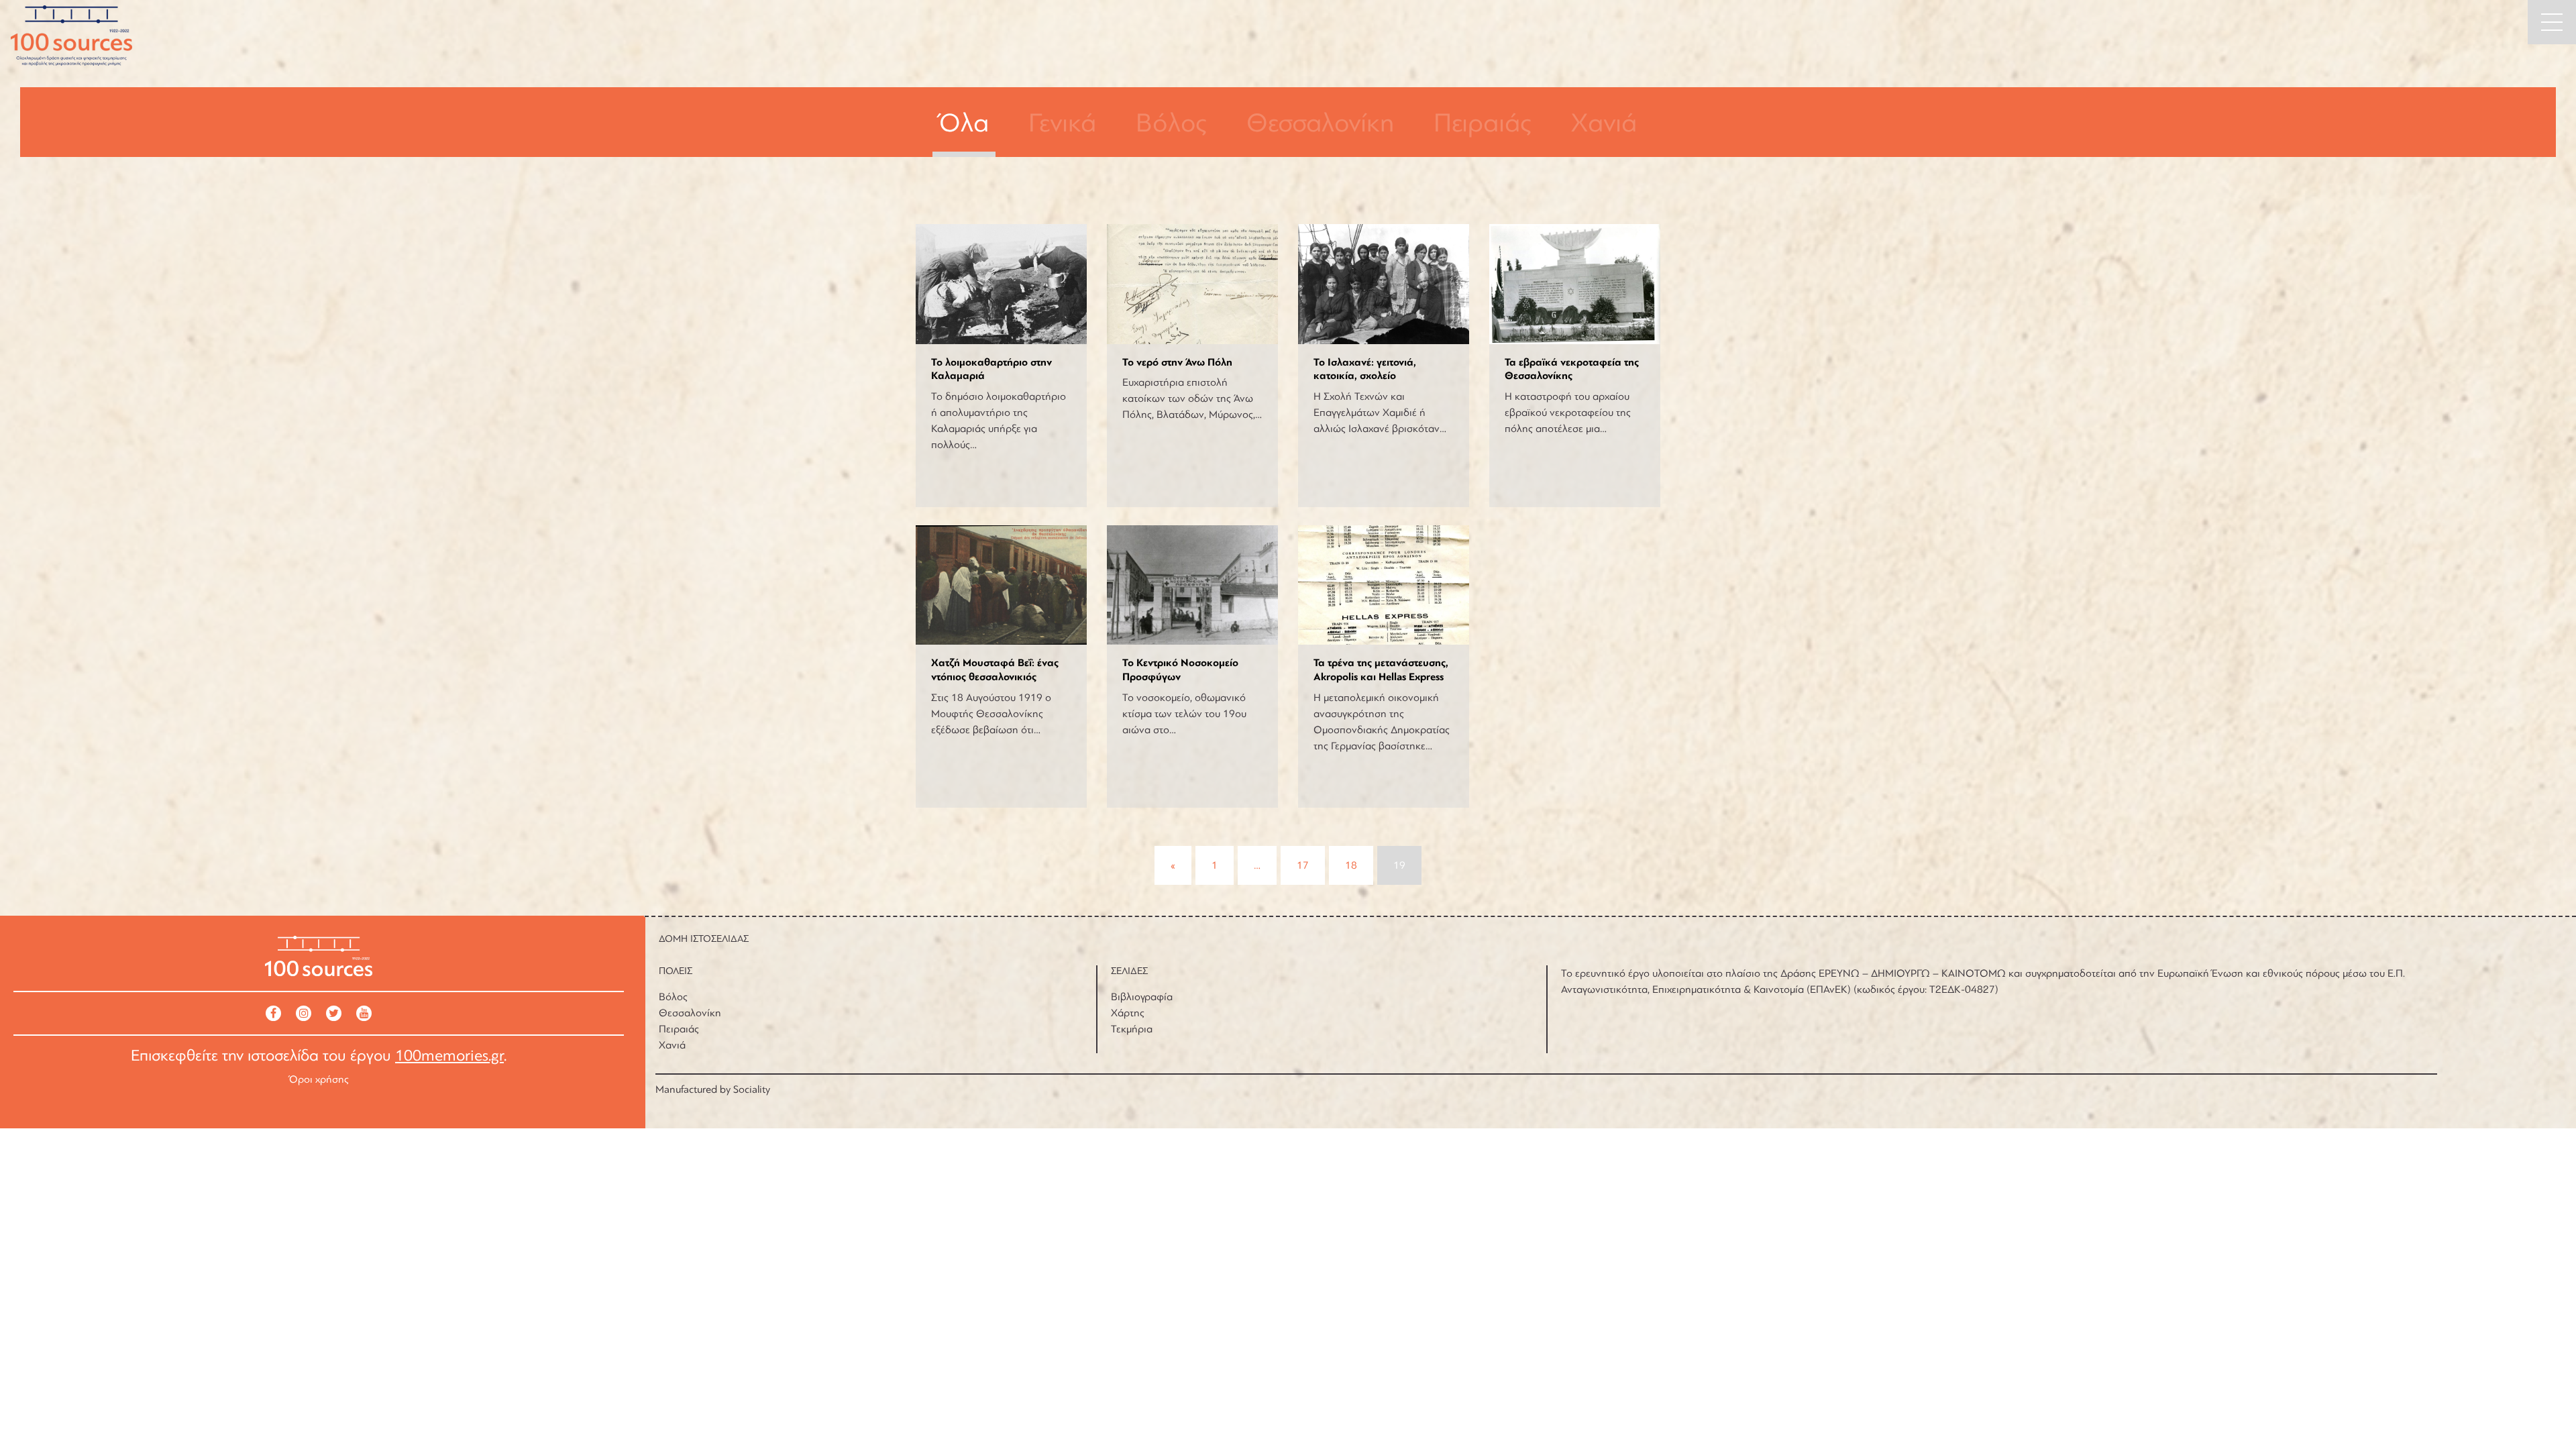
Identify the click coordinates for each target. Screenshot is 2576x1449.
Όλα (964, 123)
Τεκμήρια (1132, 1029)
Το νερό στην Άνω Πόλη (1177, 362)
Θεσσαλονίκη (1320, 123)
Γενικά (1062, 123)
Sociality (752, 1089)
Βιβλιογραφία (1142, 997)
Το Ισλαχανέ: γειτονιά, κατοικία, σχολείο (1365, 369)
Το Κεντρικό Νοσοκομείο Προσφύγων (1180, 670)
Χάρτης (1128, 1013)
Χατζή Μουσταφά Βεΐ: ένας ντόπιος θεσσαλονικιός (995, 670)
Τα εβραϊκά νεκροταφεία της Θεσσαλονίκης (1572, 369)
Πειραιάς (1483, 123)
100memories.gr (449, 1056)
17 (1303, 865)
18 (1351, 865)
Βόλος (1171, 123)
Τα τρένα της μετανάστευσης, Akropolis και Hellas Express (1381, 670)
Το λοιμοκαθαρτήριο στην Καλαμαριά (991, 369)
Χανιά (1604, 123)
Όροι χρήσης (319, 1079)
